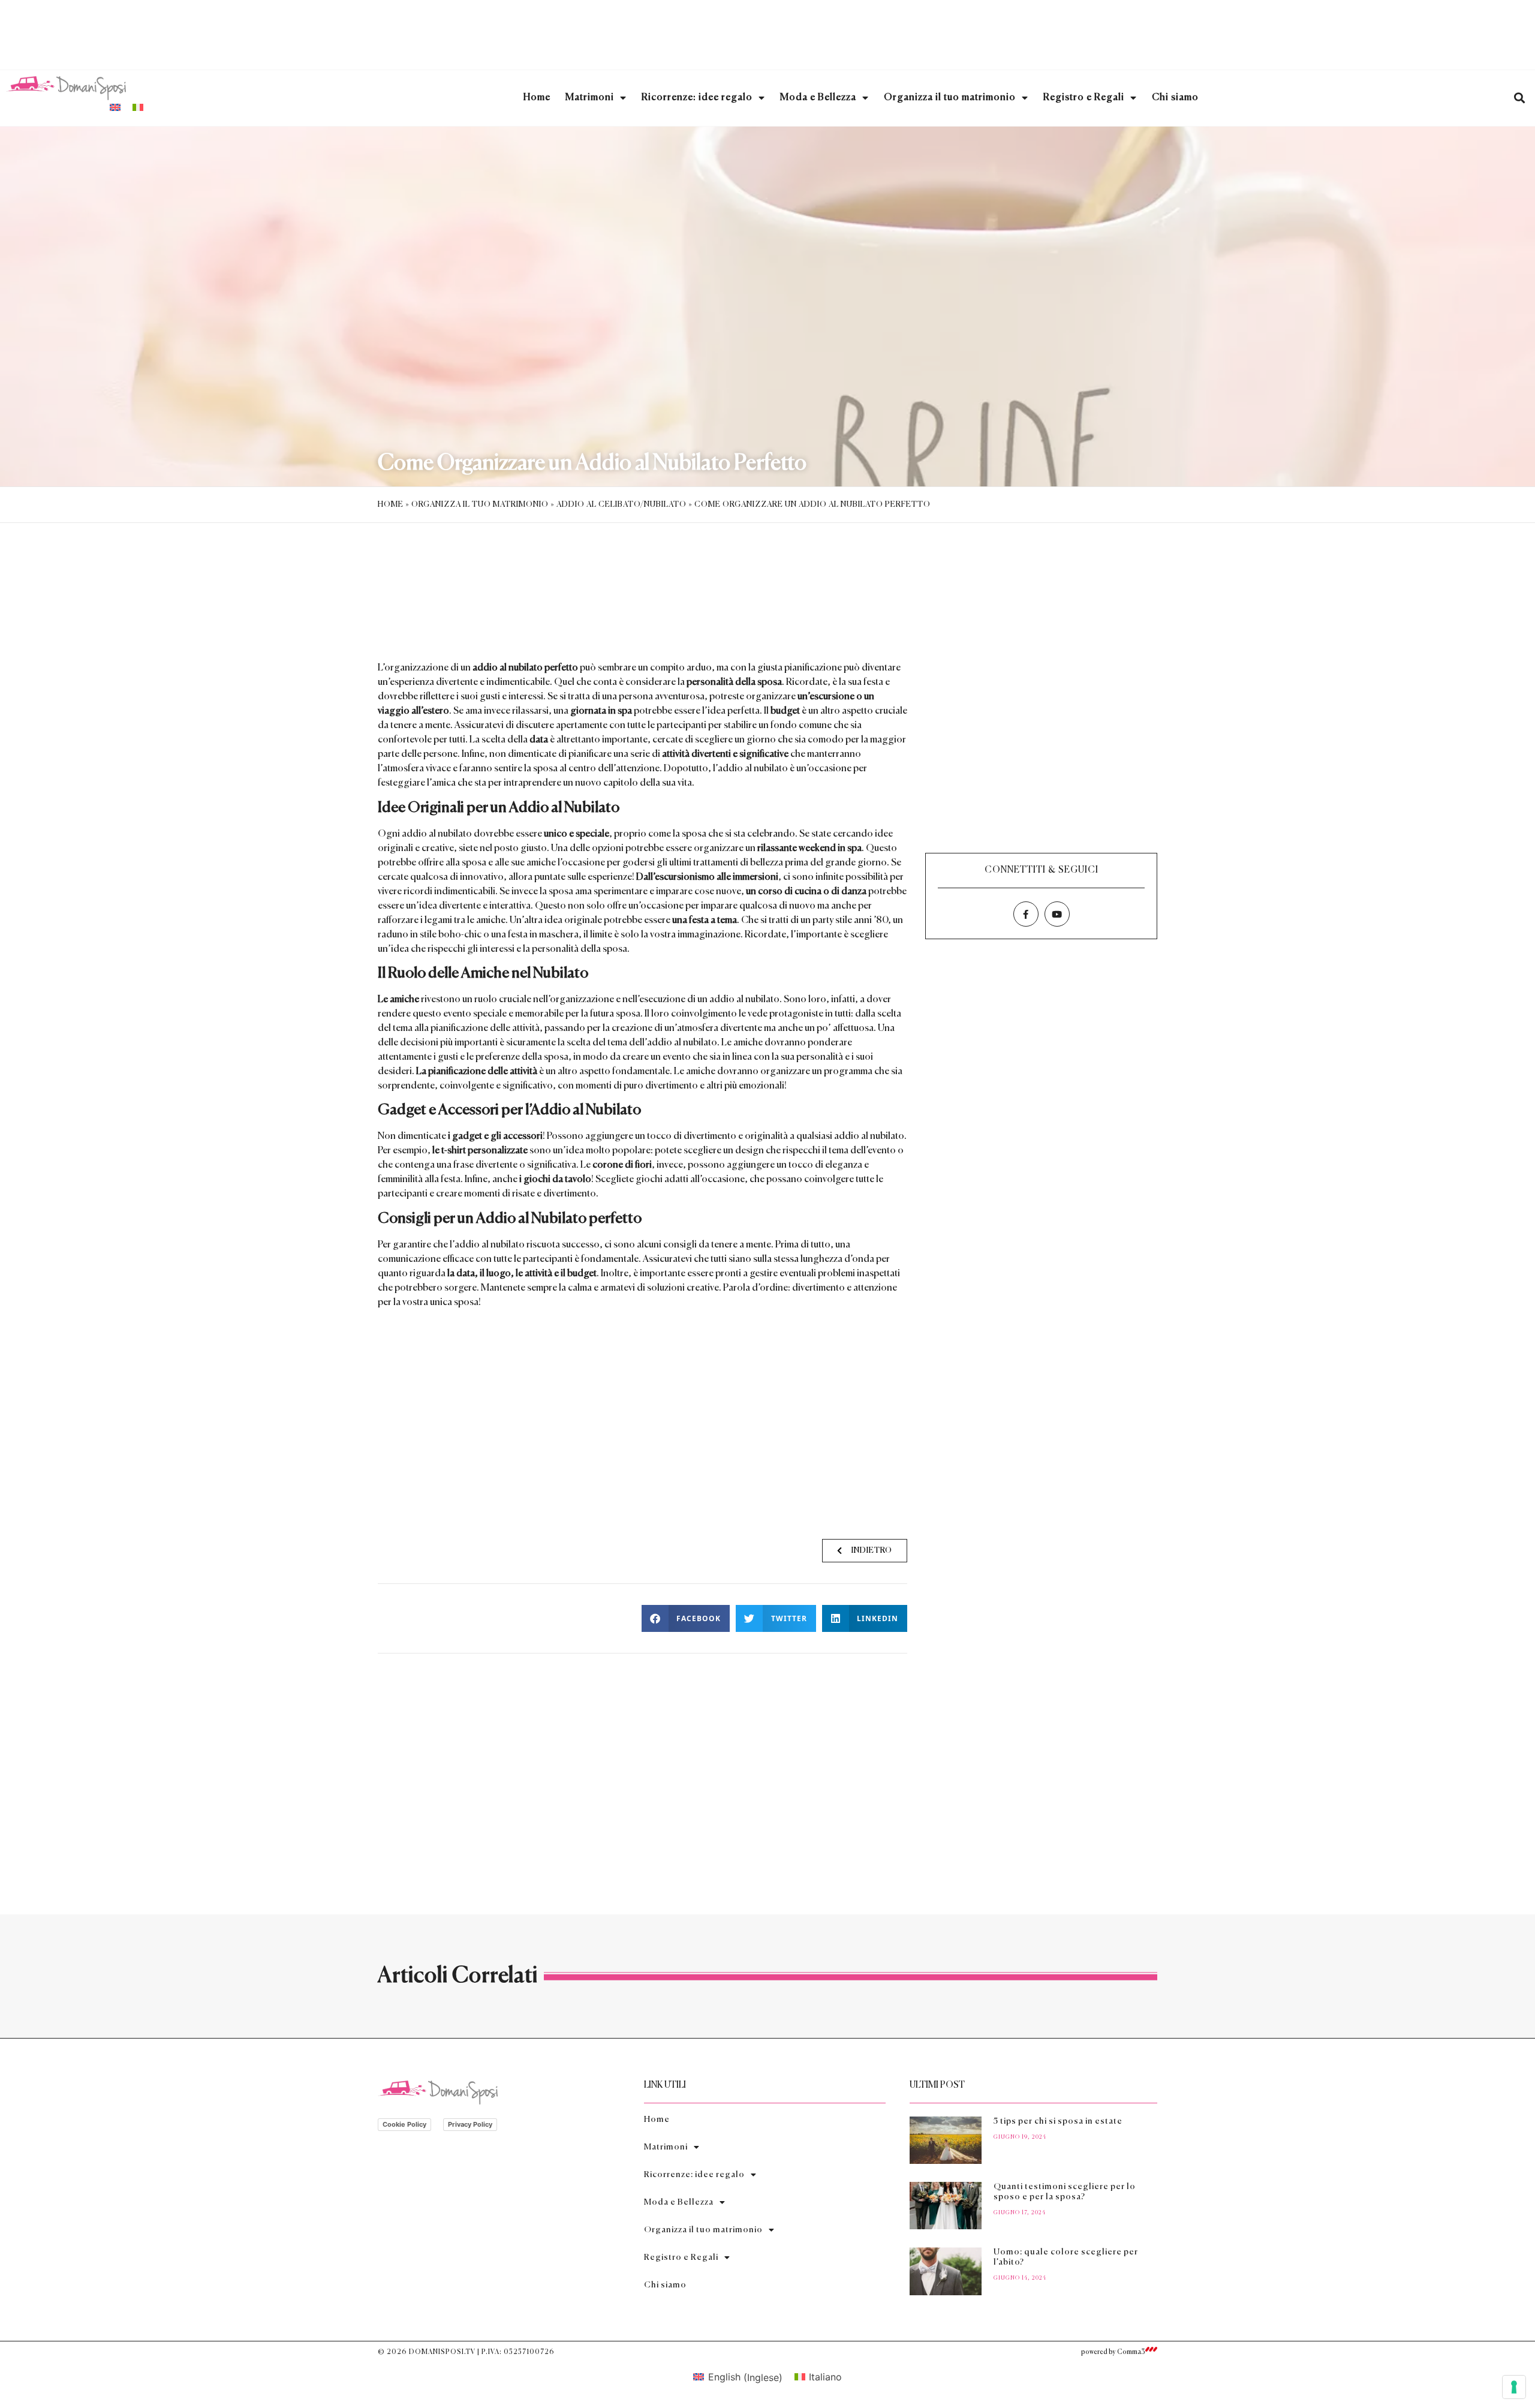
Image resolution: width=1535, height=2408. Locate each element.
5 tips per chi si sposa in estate (1058, 2121)
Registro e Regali (1084, 98)
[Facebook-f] (1026, 914)
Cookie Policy (404, 2124)
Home (537, 98)
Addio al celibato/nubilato (621, 505)
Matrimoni (590, 98)
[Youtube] (1057, 914)
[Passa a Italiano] (138, 107)
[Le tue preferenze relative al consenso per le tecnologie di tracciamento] (1514, 2387)
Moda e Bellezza (818, 98)
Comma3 (1131, 2352)
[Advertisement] (767, 33)
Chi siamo (1175, 98)
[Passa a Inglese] (115, 107)
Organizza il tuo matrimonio (950, 98)
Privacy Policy (470, 2124)
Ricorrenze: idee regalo (697, 98)
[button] (1519, 98)
